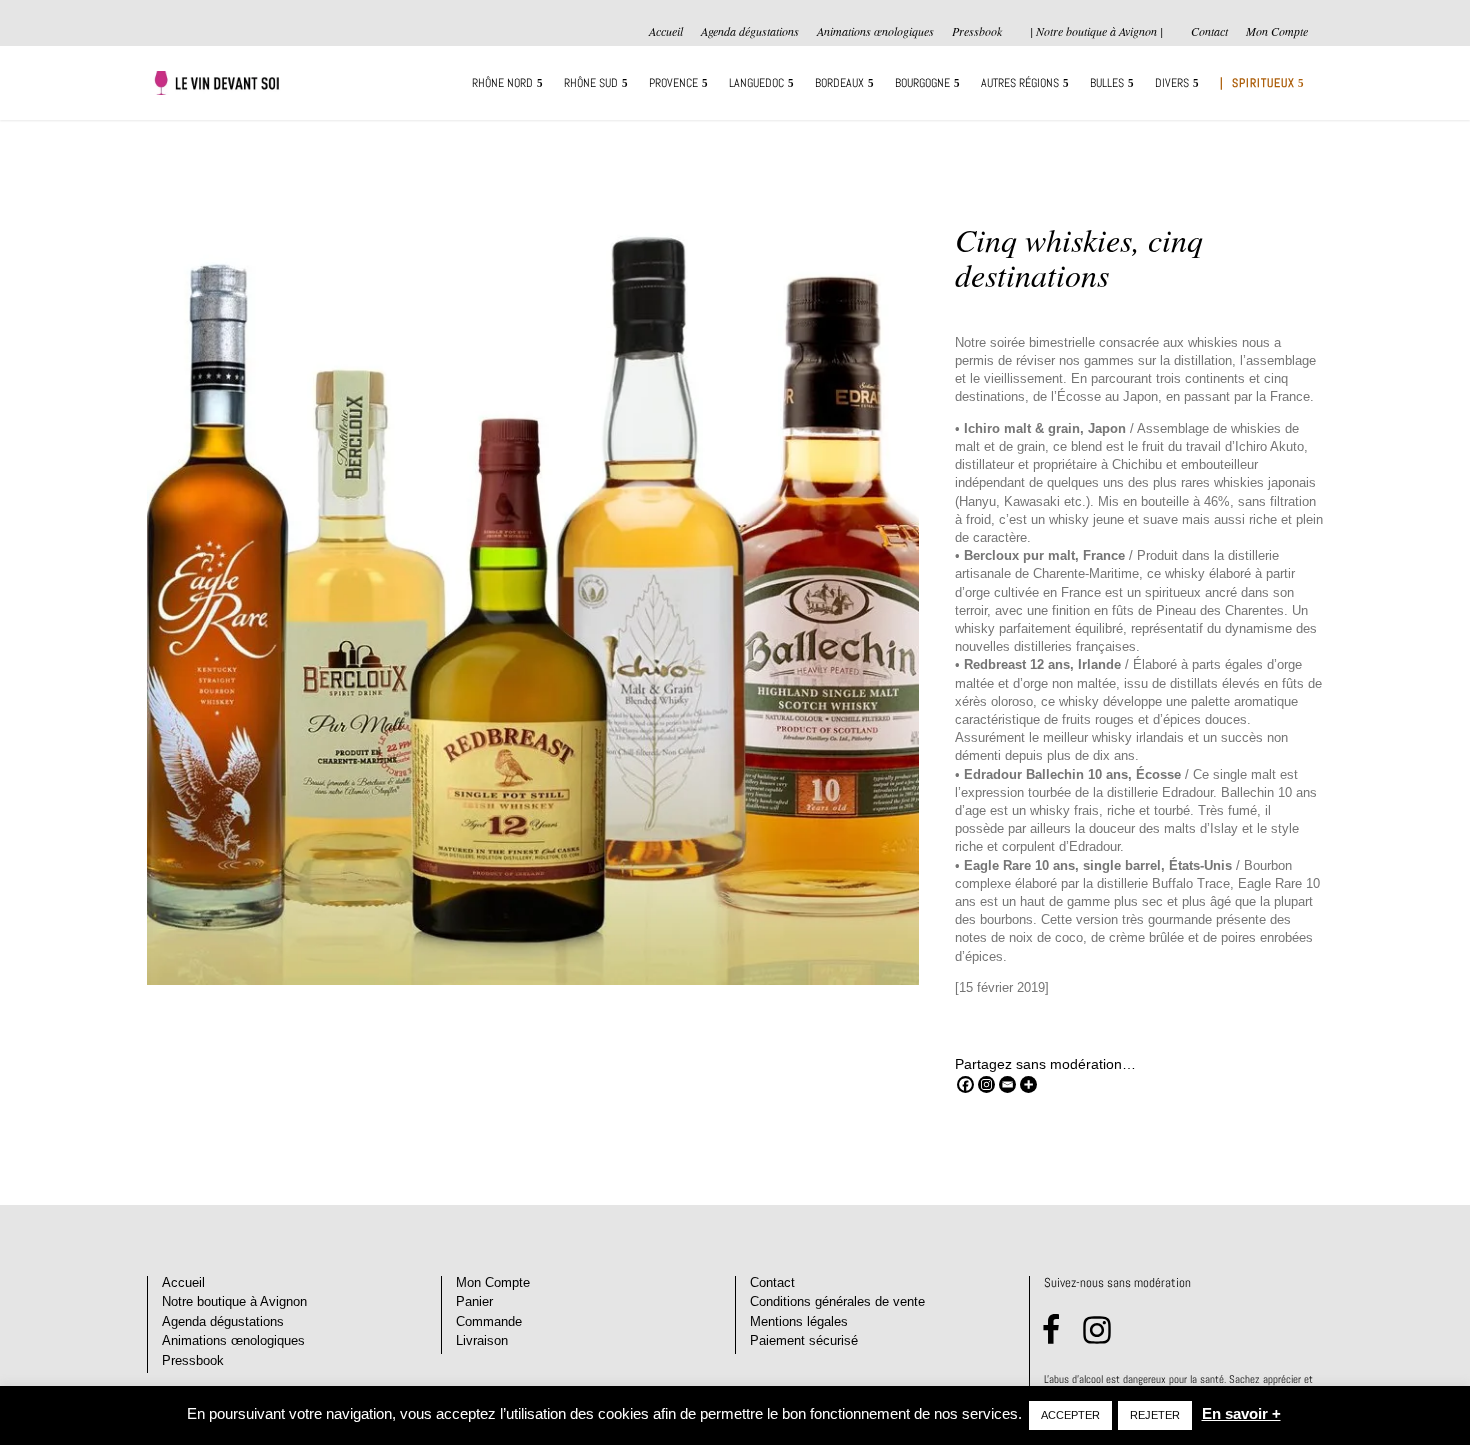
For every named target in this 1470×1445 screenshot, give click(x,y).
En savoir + (1241, 1413)
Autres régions (1020, 83)
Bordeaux (839, 83)
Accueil (666, 32)
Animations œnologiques (875, 32)
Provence (673, 83)
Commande (489, 1321)
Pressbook (977, 32)
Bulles (1107, 83)
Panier (474, 1301)
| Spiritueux (1257, 83)
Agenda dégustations (750, 32)
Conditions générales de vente (837, 1301)
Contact (1209, 32)
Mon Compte (1277, 32)
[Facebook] (965, 1084)
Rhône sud (591, 83)
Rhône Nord (502, 83)
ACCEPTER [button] (1070, 1415)
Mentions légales (799, 1321)
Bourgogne (922, 83)
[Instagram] (986, 1084)
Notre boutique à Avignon (234, 1301)
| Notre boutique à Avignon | (1096, 31)
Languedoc (756, 83)
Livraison (482, 1340)
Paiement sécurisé (804, 1340)
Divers (1172, 83)
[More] (1028, 1084)
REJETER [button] (1155, 1415)
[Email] (1007, 1084)
